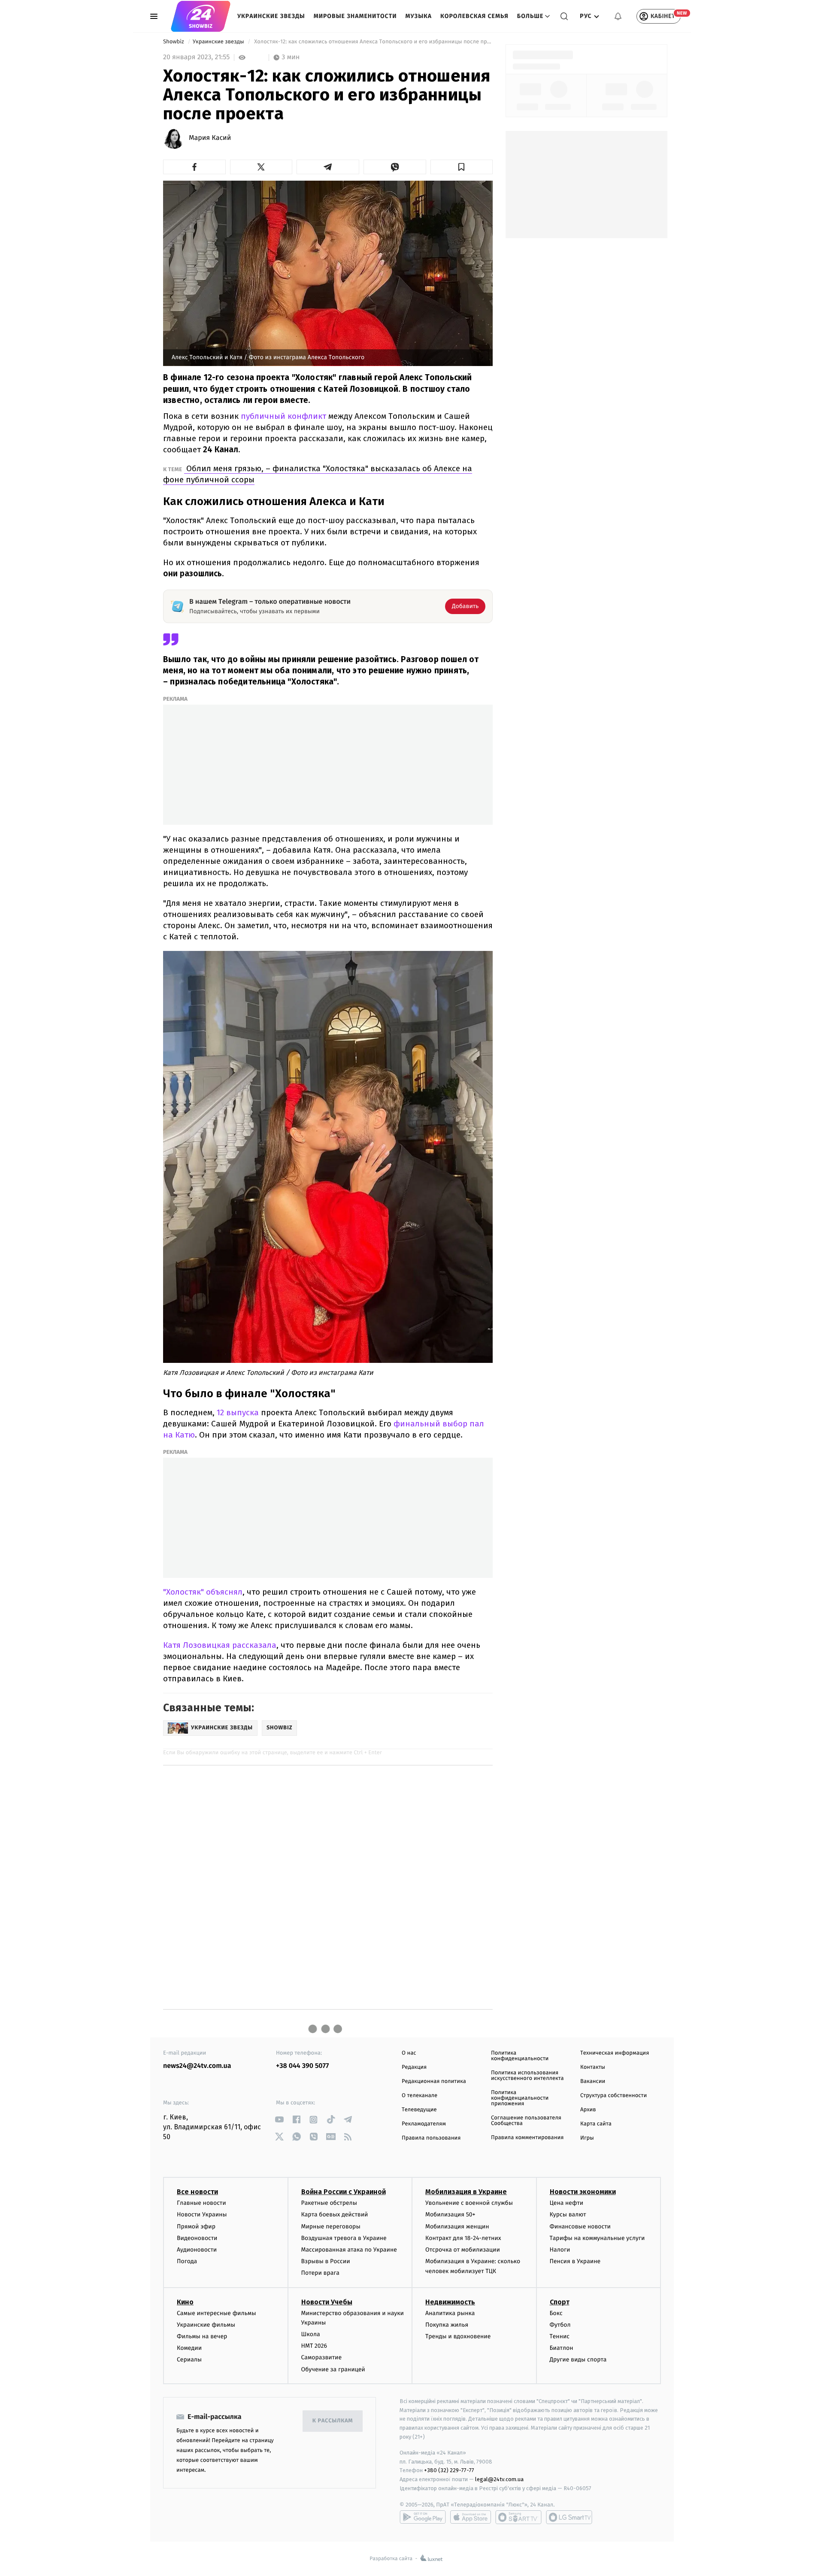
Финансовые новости (580, 2226)
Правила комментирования (527, 2138)
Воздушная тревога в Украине (344, 2238)
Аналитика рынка (450, 2313)
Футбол (560, 2325)
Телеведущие (419, 2110)
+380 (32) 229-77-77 (449, 2470)
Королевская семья (474, 16)
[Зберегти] (462, 167)
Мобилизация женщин (457, 2226)
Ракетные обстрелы (329, 2203)
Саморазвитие (322, 2357)
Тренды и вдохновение (458, 2336)
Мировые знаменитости (355, 16)
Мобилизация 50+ (450, 2214)
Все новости (197, 2192)
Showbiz (174, 42)
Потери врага (320, 2273)
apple (471, 2517)
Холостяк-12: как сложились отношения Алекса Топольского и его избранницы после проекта (373, 42)
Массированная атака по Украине (349, 2250)
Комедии (189, 2348)
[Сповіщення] (618, 16)
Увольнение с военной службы (469, 2203)
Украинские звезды (271, 16)
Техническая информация (615, 2053)
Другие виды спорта (578, 2360)
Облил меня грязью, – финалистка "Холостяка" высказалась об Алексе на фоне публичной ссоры (318, 474)
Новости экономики (583, 2192)
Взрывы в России (326, 2261)
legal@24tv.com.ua (499, 2479)
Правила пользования (431, 2138)
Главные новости (201, 2203)
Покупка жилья (447, 2325)
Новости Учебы (327, 2302)
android (423, 2517)
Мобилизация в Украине (466, 2192)
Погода (187, 2261)
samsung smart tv (569, 2517)
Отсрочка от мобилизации (463, 2250)
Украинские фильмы (206, 2325)
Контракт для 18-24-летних (463, 2238)
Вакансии (593, 2081)
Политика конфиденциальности (520, 2056)
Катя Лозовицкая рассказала (220, 1645)
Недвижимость (450, 2302)
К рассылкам (333, 2421)
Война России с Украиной (344, 2192)
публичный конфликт (282, 416)
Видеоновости (197, 2238)
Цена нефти (567, 2203)
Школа (311, 2334)
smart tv (518, 2517)
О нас (409, 2053)
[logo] (201, 16)
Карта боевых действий (335, 2214)
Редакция (414, 2067)
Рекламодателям (424, 2124)
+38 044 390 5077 (302, 2066)
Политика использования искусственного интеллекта (527, 2076)
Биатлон (562, 2348)
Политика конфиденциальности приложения (520, 2098)
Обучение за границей (333, 2369)
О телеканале (420, 2096)
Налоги (560, 2250)
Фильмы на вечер (202, 2336)
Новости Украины (202, 2214)
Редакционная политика (434, 2081)
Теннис (560, 2336)
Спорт (560, 2302)
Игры (587, 2138)
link (279, 2120)
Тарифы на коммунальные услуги (597, 2238)
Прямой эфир (196, 2226)
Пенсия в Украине (575, 2261)
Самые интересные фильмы (216, 2313)
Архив (588, 2110)
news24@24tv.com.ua (197, 2066)
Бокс (556, 2313)
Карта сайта (596, 2124)
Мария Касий (210, 138)
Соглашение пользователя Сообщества (526, 2121)
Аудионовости (197, 2250)
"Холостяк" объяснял (203, 1592)
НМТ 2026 (314, 2346)
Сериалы (189, 2360)
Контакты (593, 2067)
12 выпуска (237, 1412)
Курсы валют (568, 2214)
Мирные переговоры (331, 2226)
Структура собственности (613, 2096)
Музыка (419, 16)
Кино (185, 2302)
